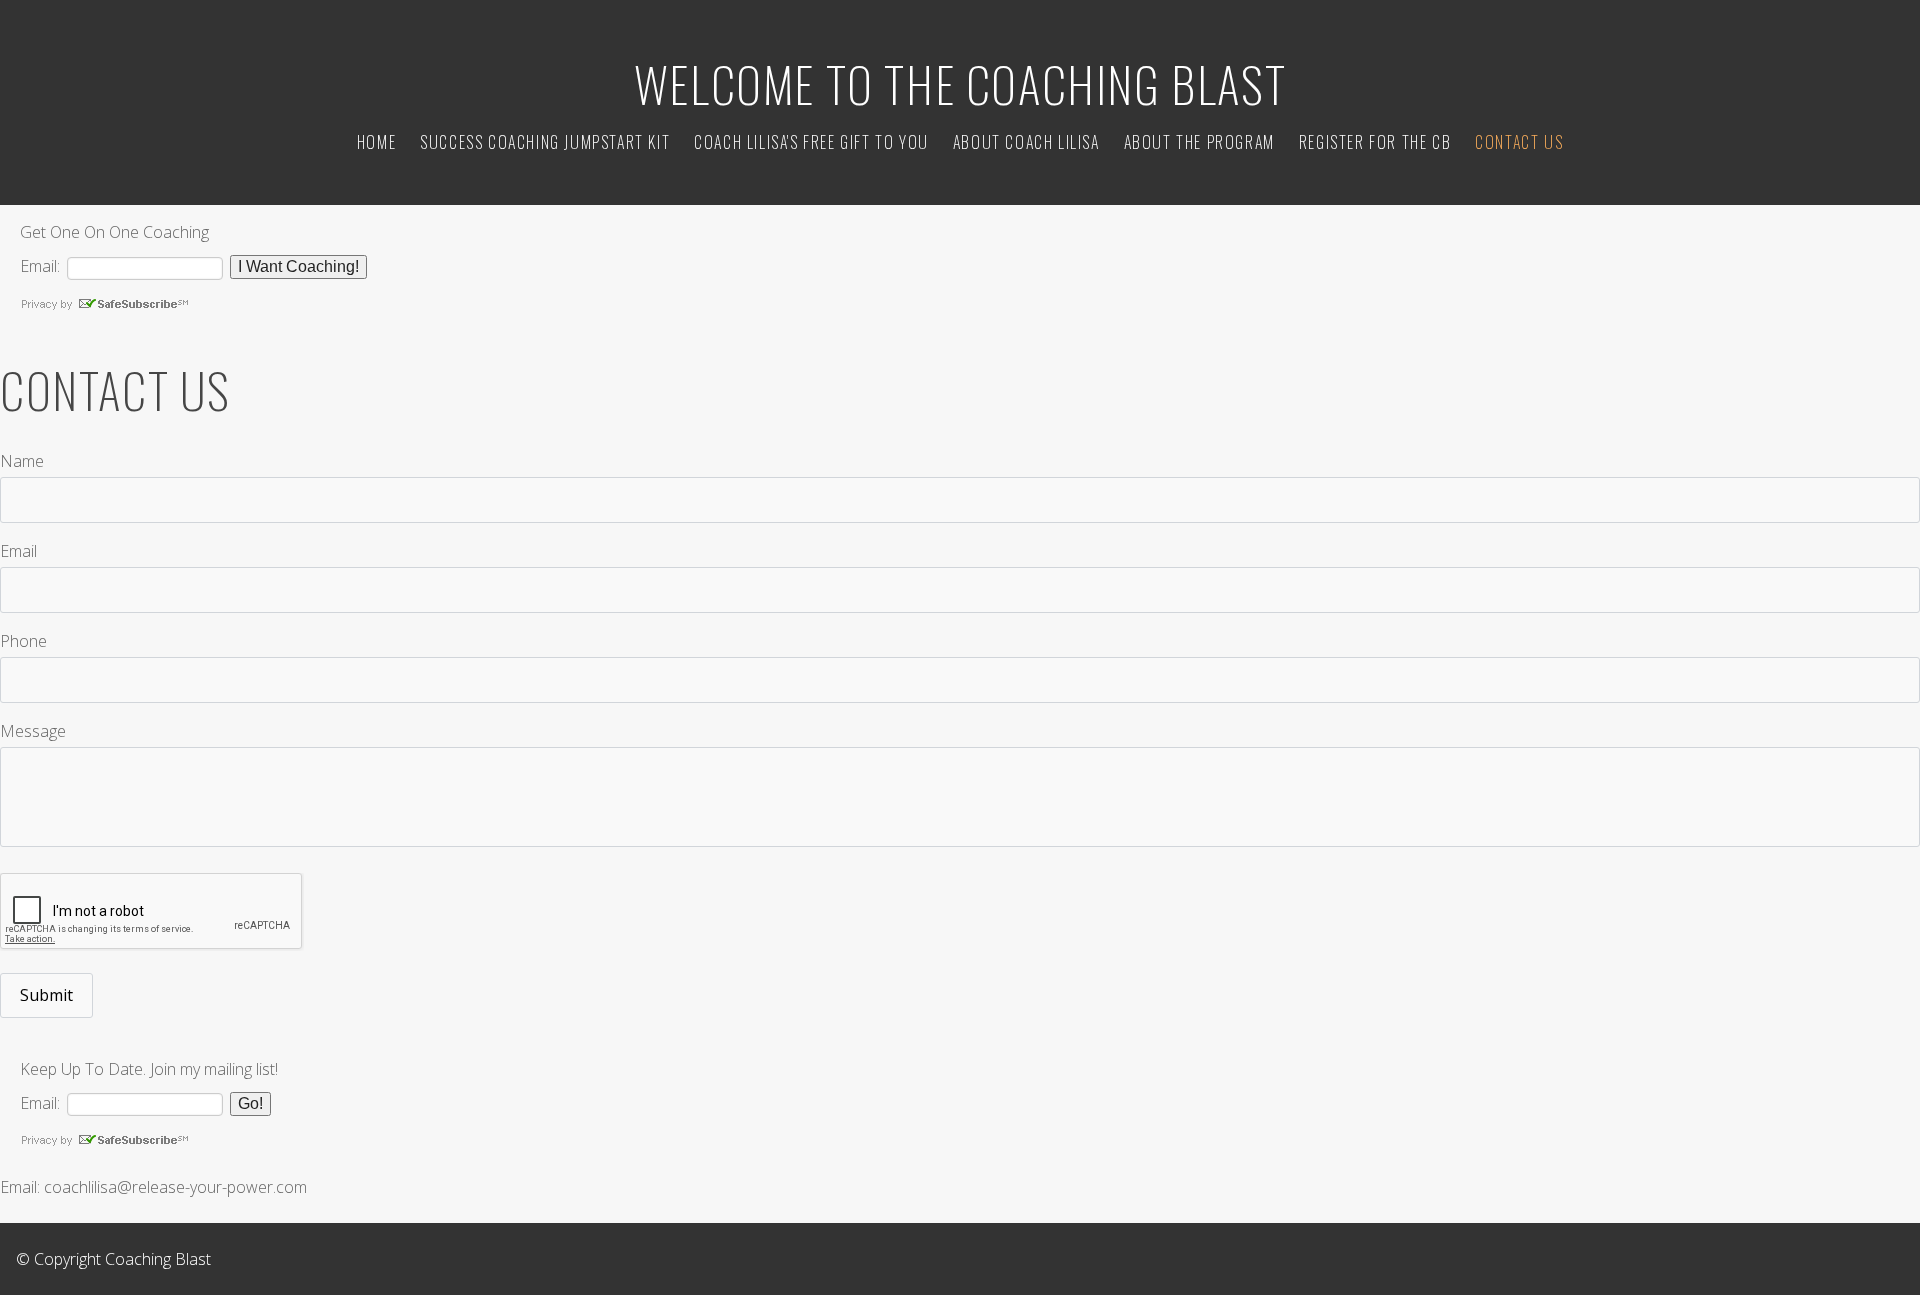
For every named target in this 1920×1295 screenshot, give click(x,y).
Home (376, 142)
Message (33, 731)
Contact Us (1519, 142)
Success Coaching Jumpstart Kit (545, 142)
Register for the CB (1375, 142)
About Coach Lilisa (1026, 142)
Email (18, 551)
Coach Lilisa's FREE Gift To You (811, 142)
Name (22, 461)
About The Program (1199, 142)
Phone (23, 641)
